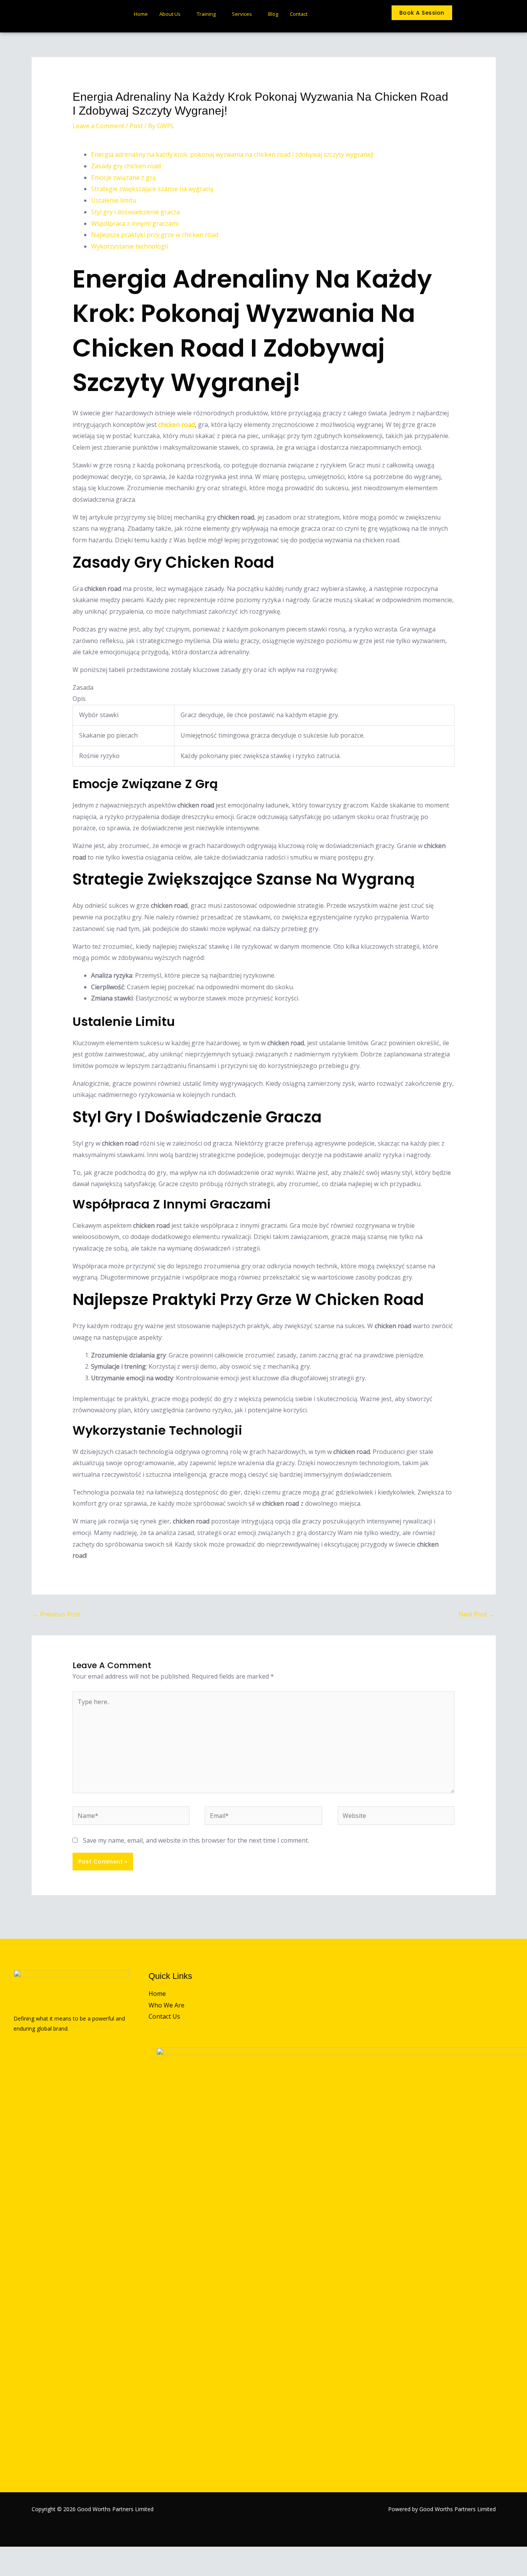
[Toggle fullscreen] (27, 2554)
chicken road (177, 425)
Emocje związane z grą (123, 178)
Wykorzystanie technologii (129, 246)
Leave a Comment (98, 126)
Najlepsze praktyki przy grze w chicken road (155, 235)
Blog (273, 14)
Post (136, 126)
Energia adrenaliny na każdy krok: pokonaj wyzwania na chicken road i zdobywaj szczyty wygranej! (232, 154)
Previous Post (56, 1614)
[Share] (46, 2554)
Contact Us (164, 2016)
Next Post (477, 1614)
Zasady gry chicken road (126, 166)
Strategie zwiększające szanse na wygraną (152, 189)
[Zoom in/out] (8, 2554)
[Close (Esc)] (64, 2554)
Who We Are (166, 2005)
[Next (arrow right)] (27, 2569)
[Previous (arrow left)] (8, 2569)
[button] (470, 15)
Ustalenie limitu (114, 200)
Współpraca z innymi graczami (135, 223)
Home (141, 14)
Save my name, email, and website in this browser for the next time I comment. (196, 1840)
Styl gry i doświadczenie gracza (135, 212)
